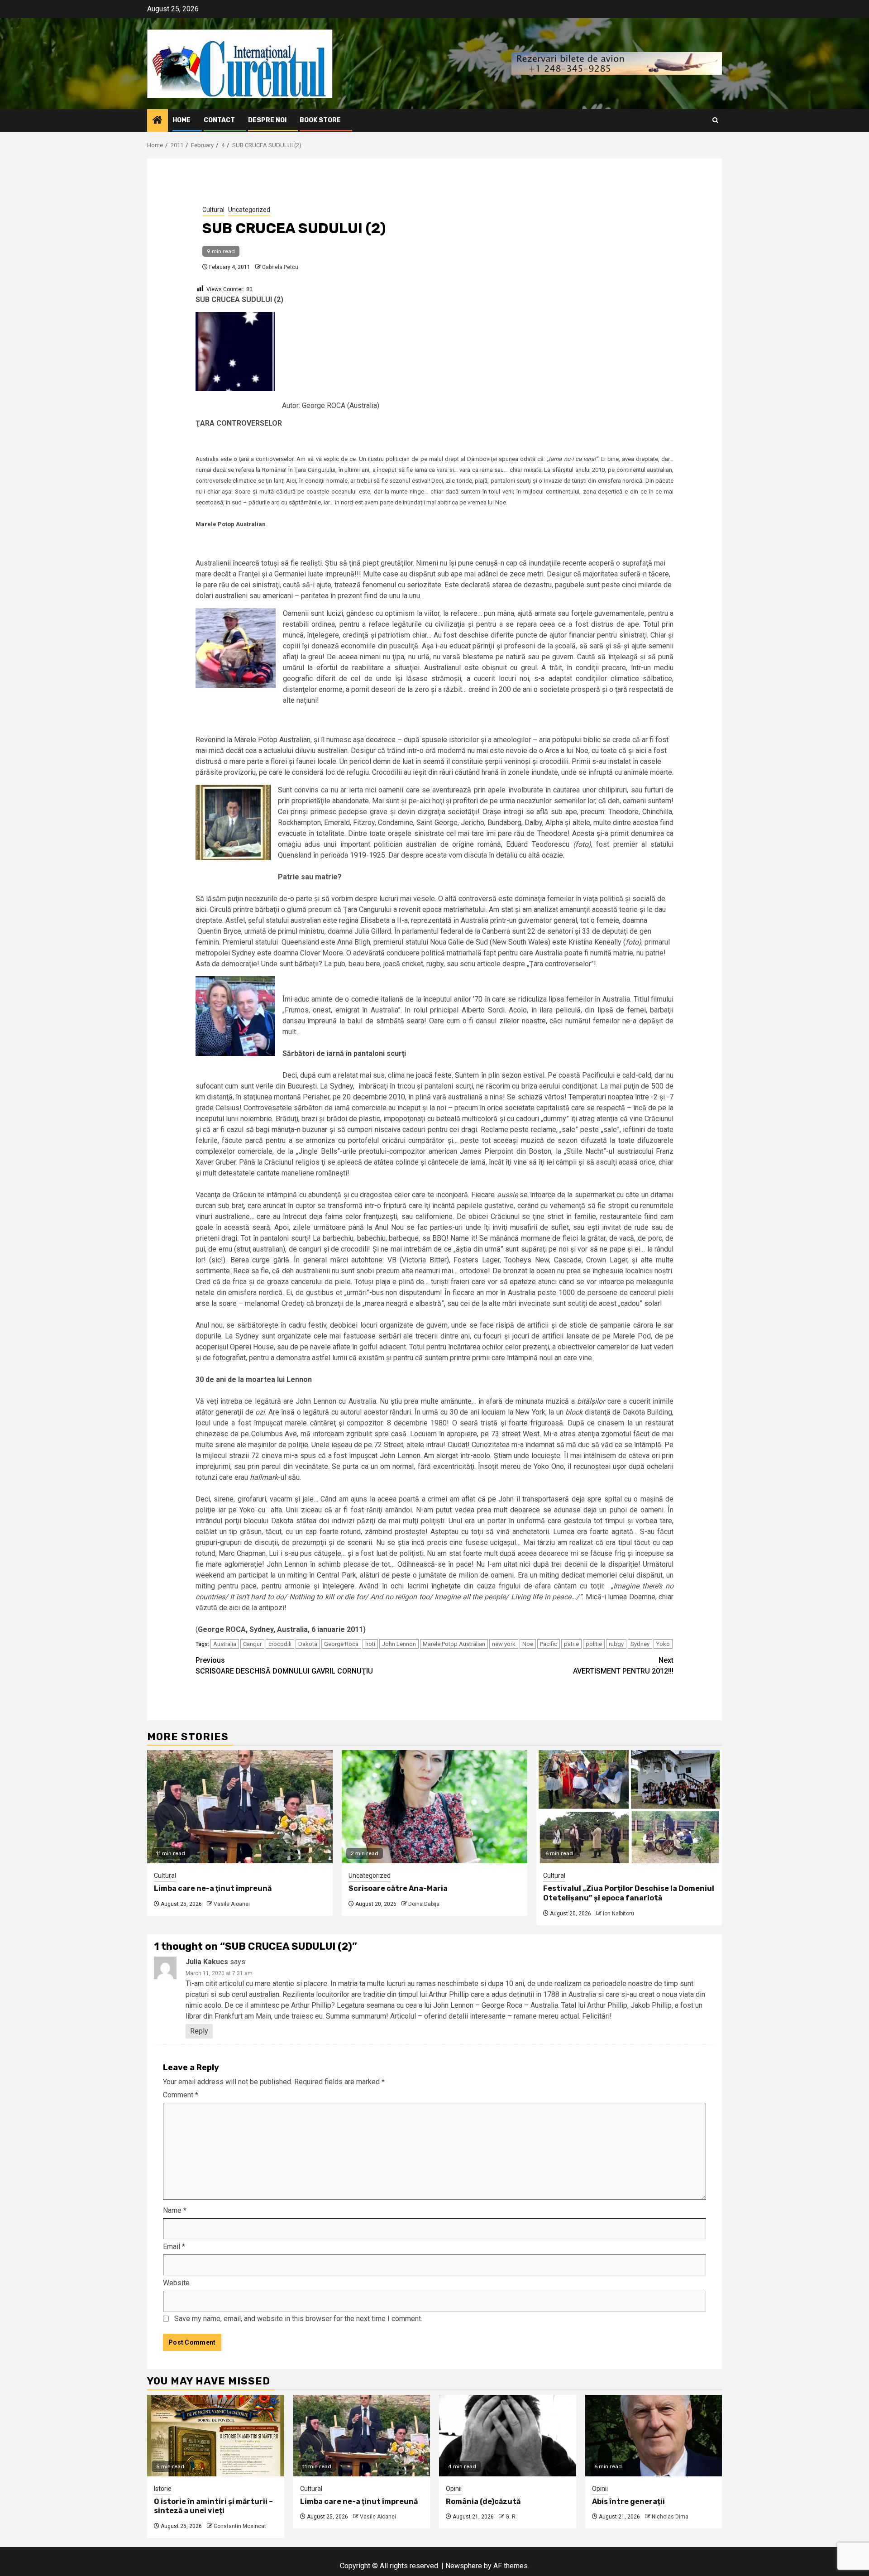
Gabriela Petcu (280, 267)
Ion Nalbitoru (618, 1914)
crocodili (280, 1644)
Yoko (663, 1644)
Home (181, 120)
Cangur (252, 1644)
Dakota (308, 1644)
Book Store (320, 120)
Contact (219, 120)
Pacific (549, 1644)
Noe (528, 1644)
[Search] (715, 120)
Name (175, 2210)
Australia (225, 1644)
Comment (181, 2095)
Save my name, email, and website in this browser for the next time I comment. (298, 2319)
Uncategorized (249, 210)
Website (176, 2283)
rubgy (616, 1644)
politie (594, 1644)
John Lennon (399, 1644)
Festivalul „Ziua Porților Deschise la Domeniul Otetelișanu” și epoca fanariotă (629, 1893)
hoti (370, 1644)
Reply (199, 2031)
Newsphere (464, 2566)
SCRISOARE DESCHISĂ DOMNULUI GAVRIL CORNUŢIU (284, 1666)
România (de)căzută (483, 2502)
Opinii (454, 2489)
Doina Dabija (424, 1904)
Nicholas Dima (670, 2517)
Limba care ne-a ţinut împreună (213, 1888)
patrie (571, 1644)
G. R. (511, 2517)
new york (504, 1644)
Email (174, 2247)
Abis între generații (628, 2502)
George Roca (341, 1644)
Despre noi (267, 120)
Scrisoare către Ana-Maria (398, 1888)
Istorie (163, 2489)
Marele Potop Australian (454, 1644)
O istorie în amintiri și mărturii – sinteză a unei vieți (213, 2506)
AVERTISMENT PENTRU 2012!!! (623, 1666)
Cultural (213, 210)
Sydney (640, 1644)
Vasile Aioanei (232, 1904)
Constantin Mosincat (240, 2526)
